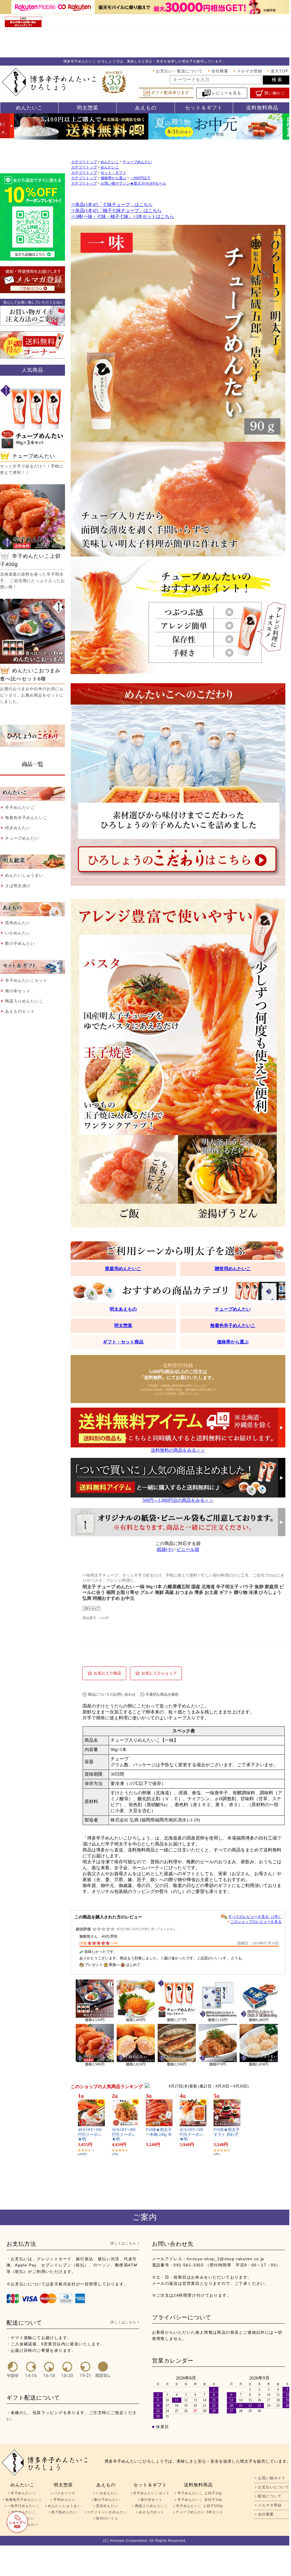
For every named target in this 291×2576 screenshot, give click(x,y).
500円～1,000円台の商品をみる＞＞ (178, 1500)
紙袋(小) (165, 1549)
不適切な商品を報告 (162, 1694)
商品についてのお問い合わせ (112, 1694)
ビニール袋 (188, 1549)
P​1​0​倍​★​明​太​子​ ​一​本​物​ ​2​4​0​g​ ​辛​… (159, 2135)
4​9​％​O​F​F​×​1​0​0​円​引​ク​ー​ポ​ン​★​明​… (90, 2135)
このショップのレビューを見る (256, 1922)
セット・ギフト (113, 173)
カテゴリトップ (84, 162)
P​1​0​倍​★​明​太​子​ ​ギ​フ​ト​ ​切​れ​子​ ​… (227, 2135)
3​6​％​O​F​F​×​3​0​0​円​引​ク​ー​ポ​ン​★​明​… (124, 2135)
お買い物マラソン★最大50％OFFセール (133, 183)
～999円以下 (140, 178)
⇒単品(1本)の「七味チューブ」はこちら (112, 205)
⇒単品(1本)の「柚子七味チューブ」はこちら (116, 210)
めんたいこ (110, 162)
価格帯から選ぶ (113, 178)
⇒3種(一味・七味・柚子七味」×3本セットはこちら (122, 216)
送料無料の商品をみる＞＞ (178, 1450)
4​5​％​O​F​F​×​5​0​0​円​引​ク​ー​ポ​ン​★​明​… (192, 2135)
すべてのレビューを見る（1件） (255, 1917)
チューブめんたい (137, 162)
